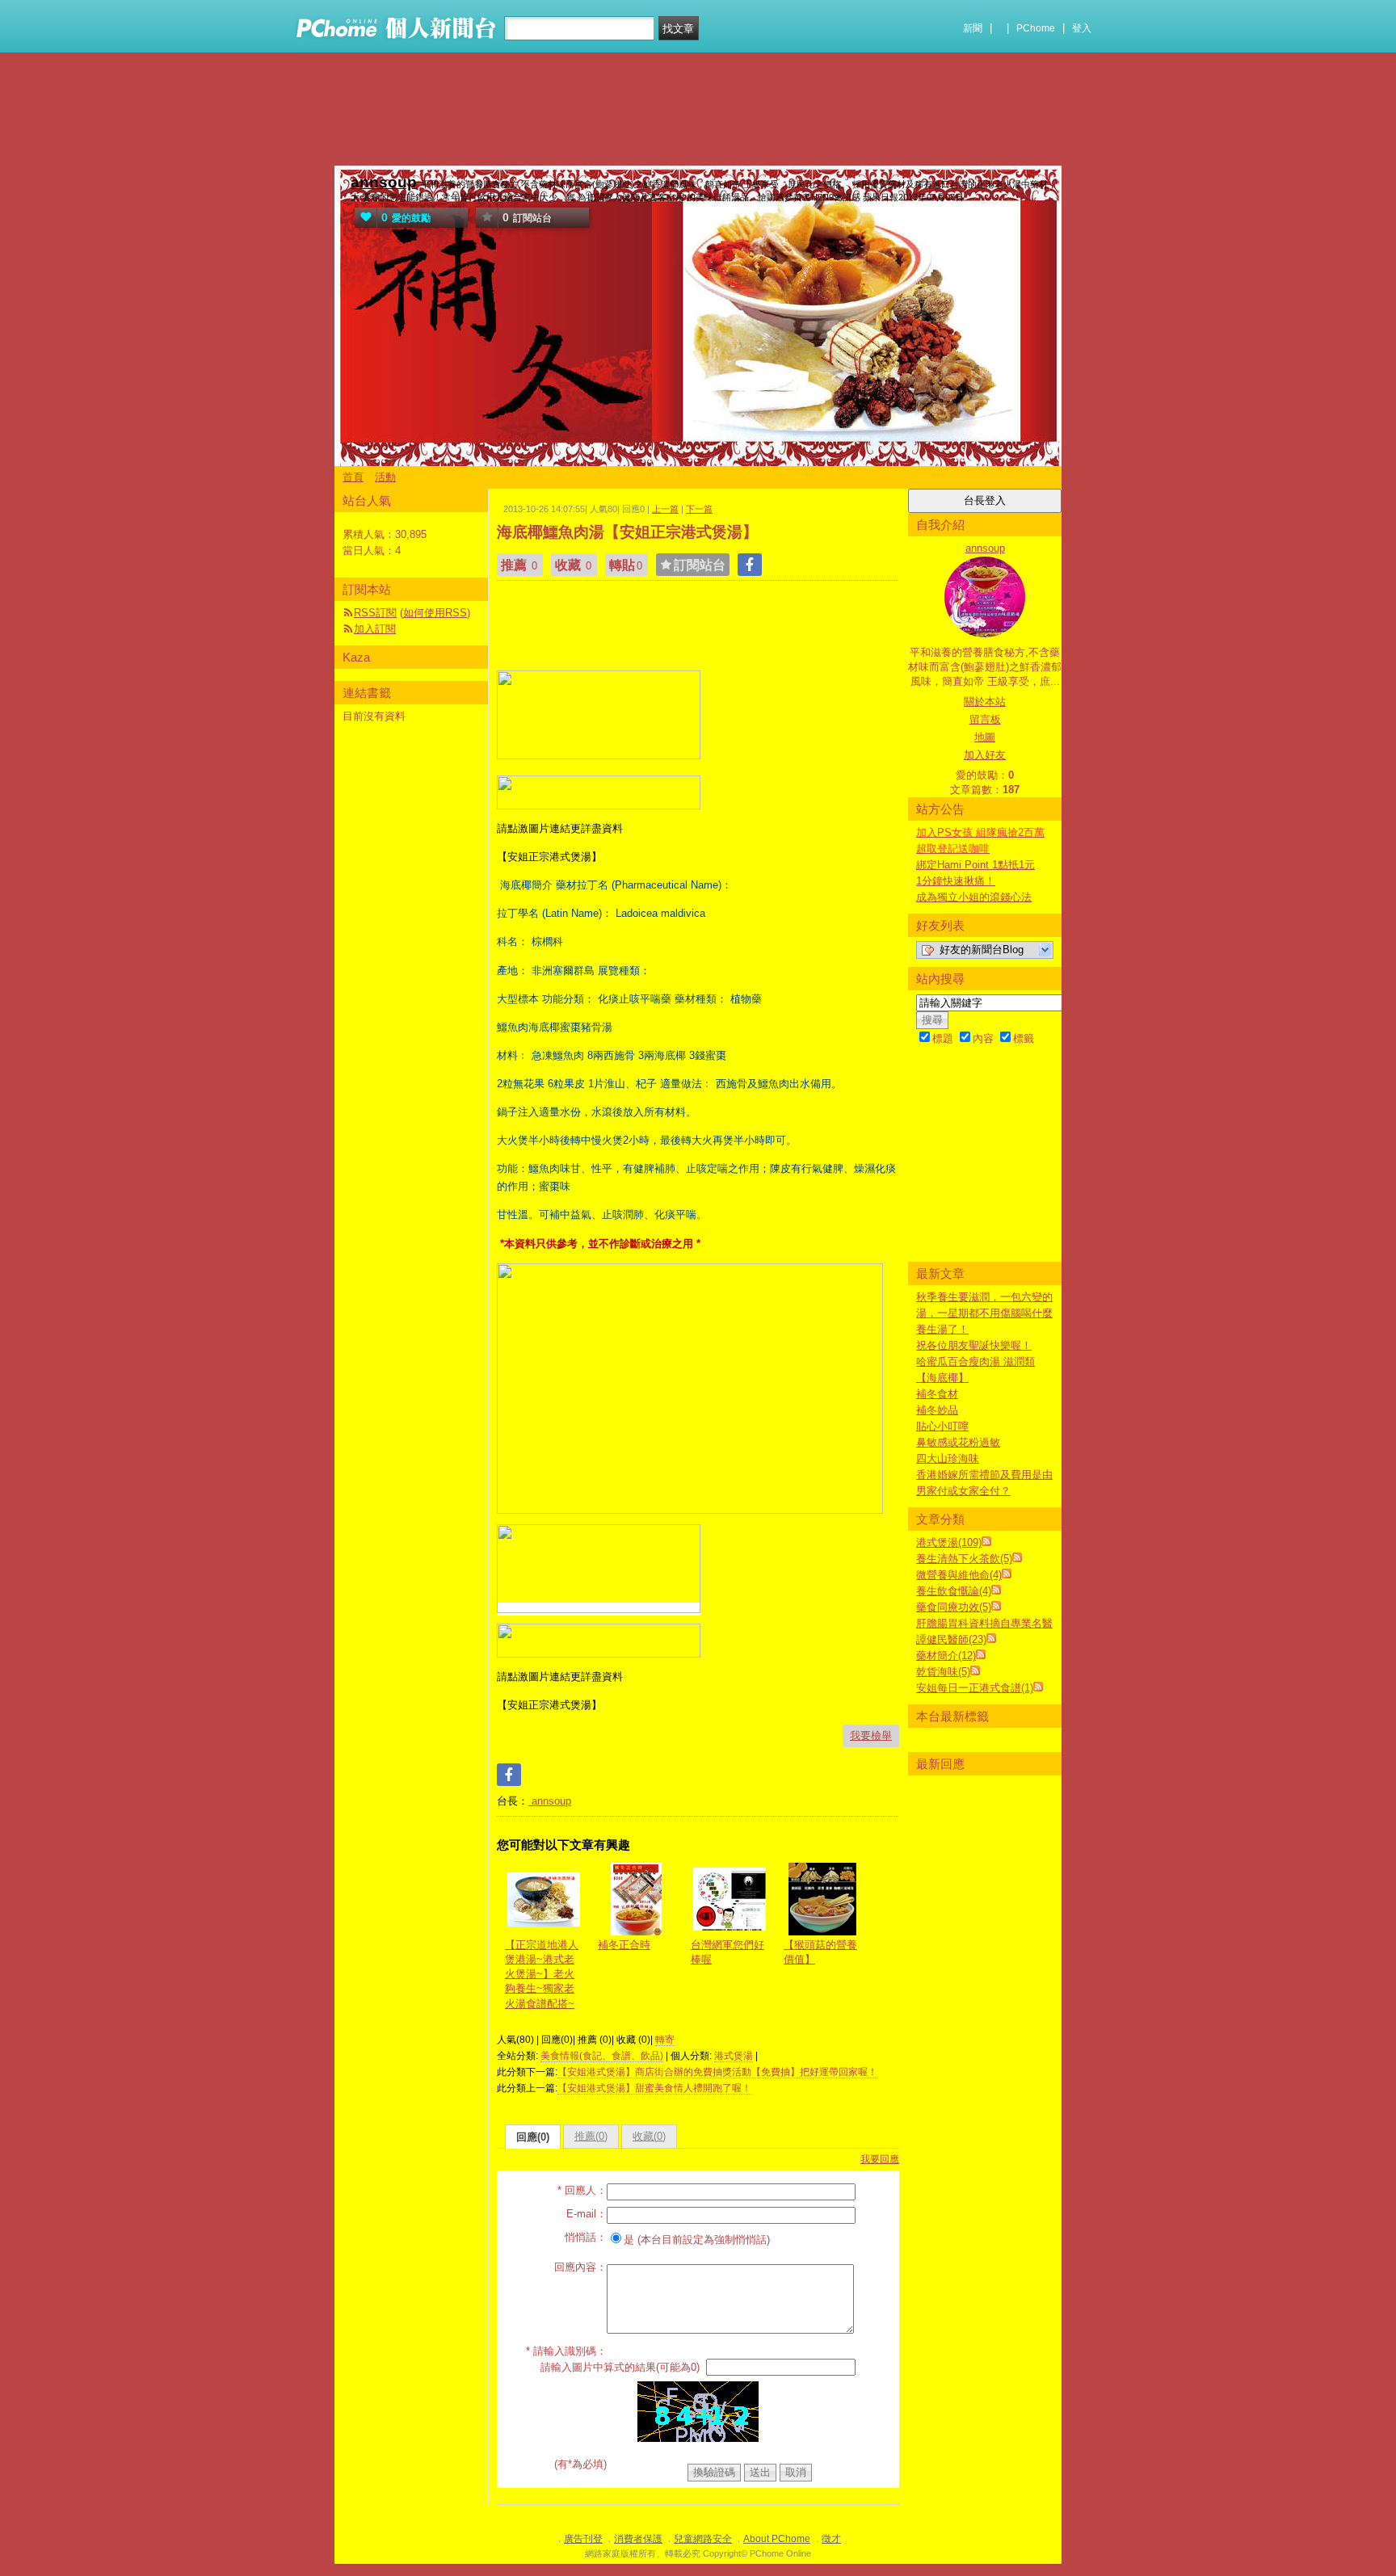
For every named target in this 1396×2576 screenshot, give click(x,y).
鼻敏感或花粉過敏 (958, 1442)
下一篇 (699, 509)
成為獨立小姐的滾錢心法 (974, 897)
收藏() (649, 2136)
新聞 (973, 28)
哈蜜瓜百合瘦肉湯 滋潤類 (976, 1362)
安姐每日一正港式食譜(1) (975, 1688)
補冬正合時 (624, 1945)
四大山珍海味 (948, 1458)
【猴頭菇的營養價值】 (820, 1952)
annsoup (384, 182)
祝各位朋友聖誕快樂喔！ (974, 1345)
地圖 (985, 737)
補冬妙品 (937, 1410)
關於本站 (985, 702)
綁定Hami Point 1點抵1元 (976, 865)
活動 (385, 477)
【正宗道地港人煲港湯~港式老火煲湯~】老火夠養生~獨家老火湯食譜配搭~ (542, 1974)
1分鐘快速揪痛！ (956, 881)
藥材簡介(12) (946, 1656)
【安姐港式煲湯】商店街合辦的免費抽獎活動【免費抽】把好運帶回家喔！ (717, 2072)
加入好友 (985, 755)
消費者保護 (638, 2539)
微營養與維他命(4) (959, 1575)
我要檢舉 (871, 1736)
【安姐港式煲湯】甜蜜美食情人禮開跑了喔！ (654, 2088)
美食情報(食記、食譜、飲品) (602, 2056)
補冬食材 (937, 1394)
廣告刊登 (583, 2539)
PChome (1036, 28)
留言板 (985, 719)
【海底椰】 (942, 1378)
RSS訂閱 (375, 613)
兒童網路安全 (703, 2539)
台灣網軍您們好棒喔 (727, 1952)
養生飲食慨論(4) (954, 1591)
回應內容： (580, 2267)
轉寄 (665, 2040)
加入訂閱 (375, 629)
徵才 (831, 2539)
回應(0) (533, 2137)
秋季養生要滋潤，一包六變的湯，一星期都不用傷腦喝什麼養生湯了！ (984, 1313)
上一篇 (665, 509)
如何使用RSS (435, 613)
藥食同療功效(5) (954, 1607)
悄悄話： (586, 2237)
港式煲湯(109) (949, 1542)
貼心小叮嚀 (942, 1426)
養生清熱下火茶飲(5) (964, 1559)
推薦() (591, 2136)
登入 (1082, 28)
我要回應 (880, 2159)
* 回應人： (582, 2190)
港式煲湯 (734, 2056)
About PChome (777, 2539)
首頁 (353, 477)
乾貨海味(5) (943, 1672)
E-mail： (587, 2214)
